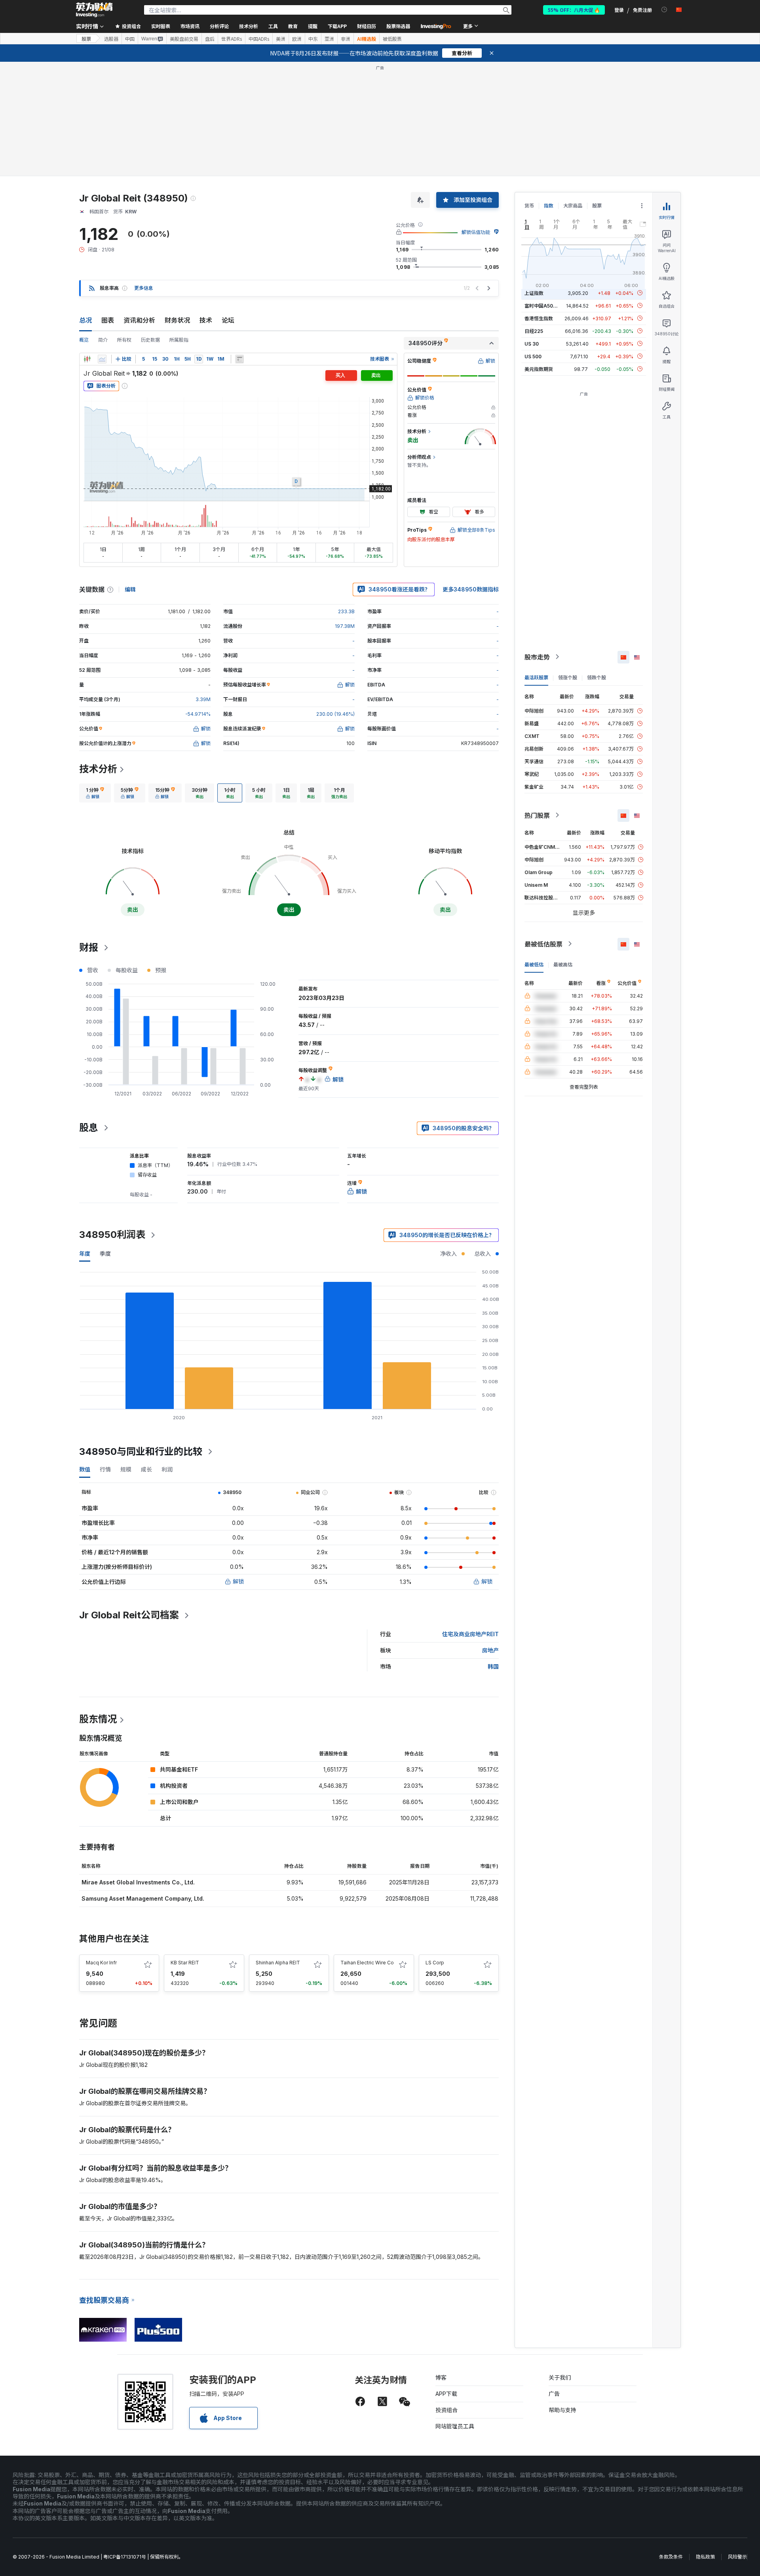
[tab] (95, 793)
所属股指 (179, 340)
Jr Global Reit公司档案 (129, 1615)
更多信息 (144, 288)
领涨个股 (568, 677)
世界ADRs (232, 39)
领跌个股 (597, 677)
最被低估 (534, 964)
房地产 (490, 1650)
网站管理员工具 (455, 2426)
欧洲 (297, 39)
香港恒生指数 (539, 318)
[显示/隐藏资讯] (239, 359)
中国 (130, 39)
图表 (108, 320)
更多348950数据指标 (471, 589)
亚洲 (329, 39)
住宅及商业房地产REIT (470, 1634)
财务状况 (177, 320)
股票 (86, 39)
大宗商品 (573, 206)
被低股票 (392, 39)
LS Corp (435, 1963)
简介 (103, 340)
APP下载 (446, 2394)
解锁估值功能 (476, 232)
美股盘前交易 (184, 39)
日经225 (534, 331)
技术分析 (98, 769)
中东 (313, 39)
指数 (549, 206)
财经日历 (367, 26)
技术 (206, 320)
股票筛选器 (398, 26)
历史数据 (150, 340)
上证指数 (534, 293)
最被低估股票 (543, 944)
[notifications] (664, 10)
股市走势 (537, 657)
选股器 (111, 39)
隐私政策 (705, 2557)
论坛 (228, 320)
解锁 (238, 1581)
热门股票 (537, 815)
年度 (85, 1254)
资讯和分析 (139, 320)
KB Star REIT (185, 1963)
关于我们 (560, 2377)
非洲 (346, 39)
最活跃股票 (536, 677)
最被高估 (563, 964)
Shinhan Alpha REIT (278, 1963)
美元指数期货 (539, 369)
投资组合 (446, 2410)
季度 (105, 1254)
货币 (529, 206)
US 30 (532, 343)
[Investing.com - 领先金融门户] (94, 10)
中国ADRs (259, 39)
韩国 (493, 1666)
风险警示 (737, 2557)
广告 (554, 2394)
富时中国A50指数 (543, 305)
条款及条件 (671, 2557)
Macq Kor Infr (101, 1963)
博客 (441, 2377)
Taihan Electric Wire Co (367, 1963)
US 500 (533, 356)
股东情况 (98, 1719)
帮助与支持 (562, 2410)
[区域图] (102, 359)
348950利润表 (112, 1235)
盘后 (210, 39)
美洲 (281, 39)
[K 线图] (87, 359)
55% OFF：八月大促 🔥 (574, 10)
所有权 (124, 340)
